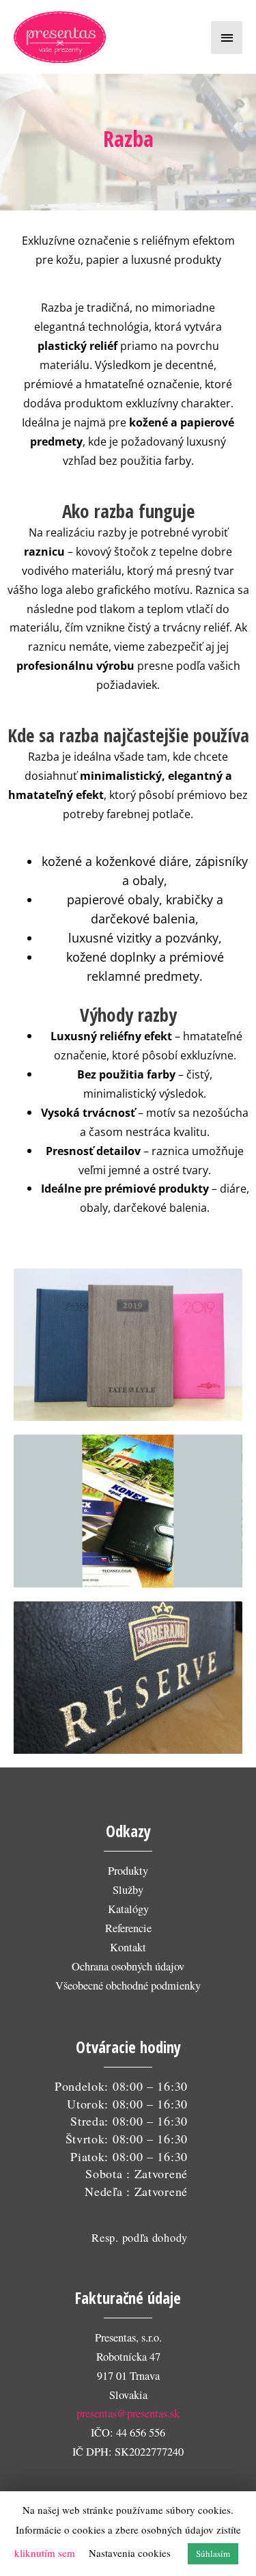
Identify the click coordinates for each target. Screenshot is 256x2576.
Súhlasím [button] (213, 2553)
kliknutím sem (45, 2553)
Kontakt (128, 1947)
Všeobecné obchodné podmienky (128, 1985)
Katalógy (128, 1909)
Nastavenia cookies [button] (130, 2553)
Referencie (128, 1928)
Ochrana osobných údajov (128, 1966)
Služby (128, 1890)
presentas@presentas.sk (128, 2413)
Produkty (128, 1871)
